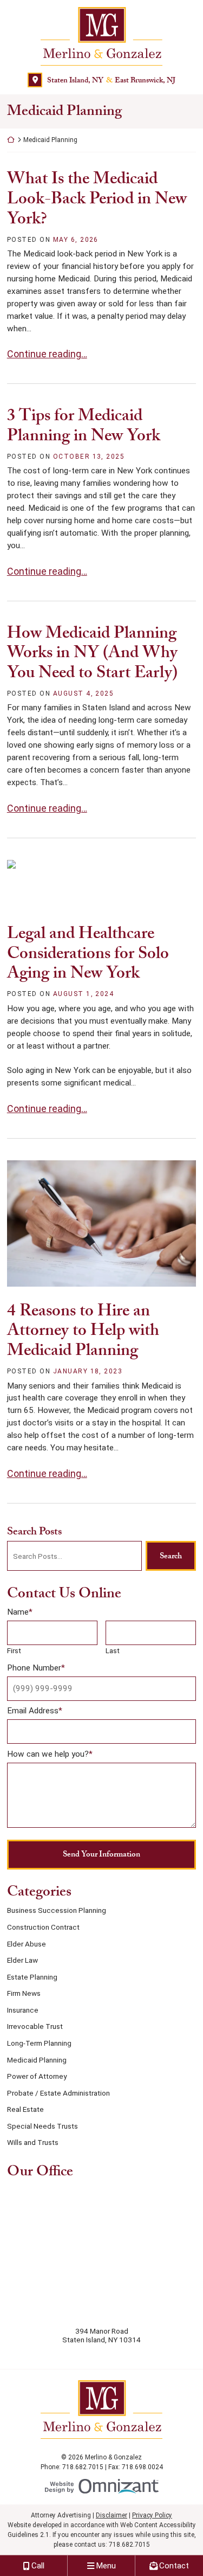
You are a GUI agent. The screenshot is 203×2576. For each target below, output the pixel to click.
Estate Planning (32, 1977)
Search (171, 1556)
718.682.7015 (129, 2545)
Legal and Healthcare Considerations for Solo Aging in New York (88, 953)
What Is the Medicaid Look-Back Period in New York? (97, 198)
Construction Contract (43, 1927)
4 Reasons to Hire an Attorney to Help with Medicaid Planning (83, 1330)
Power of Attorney (37, 2076)
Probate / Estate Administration (58, 2093)
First (14, 1650)
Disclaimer (112, 2515)
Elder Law (22, 1960)
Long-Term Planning (39, 2043)
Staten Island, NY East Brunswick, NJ (111, 80)
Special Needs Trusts (42, 2126)
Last (113, 1650)
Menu (106, 2566)
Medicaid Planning (37, 2060)
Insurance (23, 2010)
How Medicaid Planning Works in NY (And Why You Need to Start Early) (92, 653)
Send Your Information (101, 1854)
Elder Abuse (27, 1944)
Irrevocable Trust (35, 2026)
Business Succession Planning (57, 1910)
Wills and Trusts (33, 2142)
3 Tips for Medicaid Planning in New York (84, 425)
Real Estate (25, 2109)
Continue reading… (47, 354)
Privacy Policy (152, 2515)
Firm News (24, 1993)
